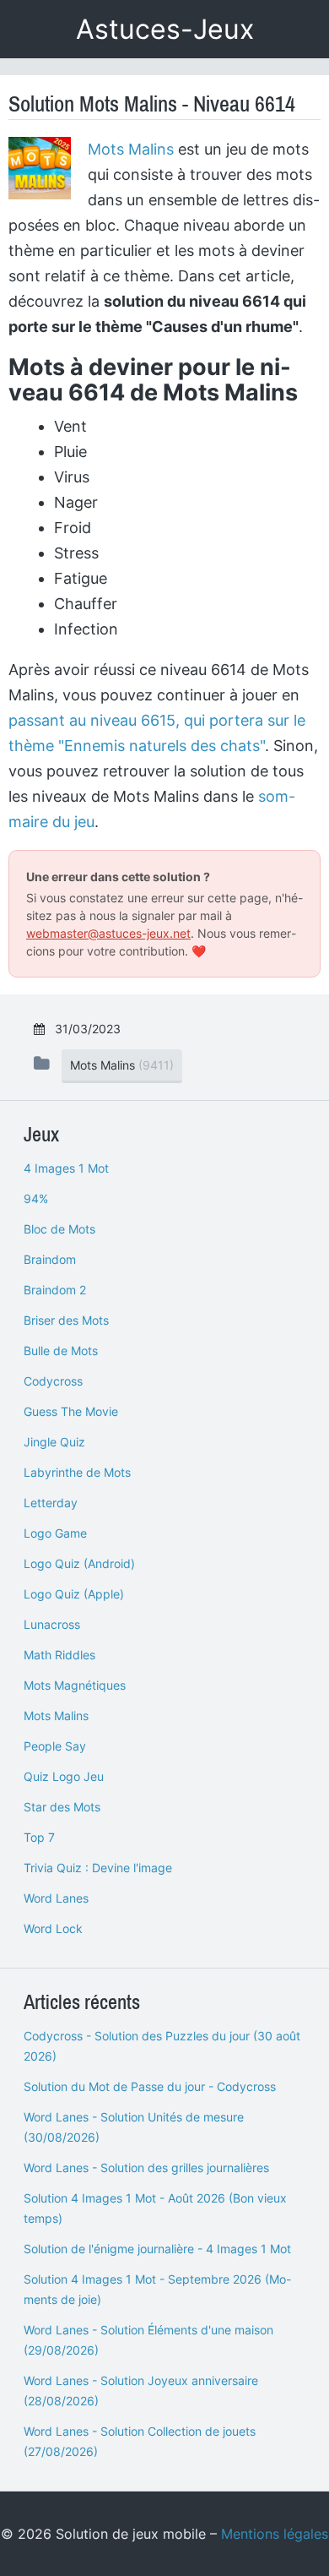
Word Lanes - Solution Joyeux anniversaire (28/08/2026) (141, 2391)
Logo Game (55, 1533)
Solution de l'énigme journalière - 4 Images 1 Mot (157, 2249)
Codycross (53, 1381)
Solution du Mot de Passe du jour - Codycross (150, 2086)
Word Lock (53, 1928)
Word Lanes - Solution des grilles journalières (146, 2168)
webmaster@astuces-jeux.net (108, 933)
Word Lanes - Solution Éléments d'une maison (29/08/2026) (148, 2340)
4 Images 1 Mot (66, 1168)
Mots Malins (131, 149)
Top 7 (39, 1837)
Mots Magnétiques (75, 1685)
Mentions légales (275, 2534)
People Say (55, 1746)
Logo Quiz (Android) (79, 1563)
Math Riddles (59, 1655)
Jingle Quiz (54, 1442)
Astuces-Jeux (165, 29)
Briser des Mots (66, 1320)
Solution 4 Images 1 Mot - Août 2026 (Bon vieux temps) (155, 2208)
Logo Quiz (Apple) (74, 1594)
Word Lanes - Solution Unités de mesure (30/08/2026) (134, 2127)
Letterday (51, 1503)
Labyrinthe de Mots (77, 1472)
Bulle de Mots (61, 1351)
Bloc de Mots (59, 1229)
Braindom (50, 1259)
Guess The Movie (71, 1411)
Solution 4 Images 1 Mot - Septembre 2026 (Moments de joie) (157, 2289)
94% (36, 1198)
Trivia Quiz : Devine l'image (98, 1868)
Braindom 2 (55, 1290)
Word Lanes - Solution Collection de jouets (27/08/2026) (140, 2441)
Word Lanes (56, 1898)
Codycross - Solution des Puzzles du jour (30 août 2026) (162, 2046)
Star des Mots (62, 1807)
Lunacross (52, 1624)
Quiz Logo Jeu (64, 1776)
